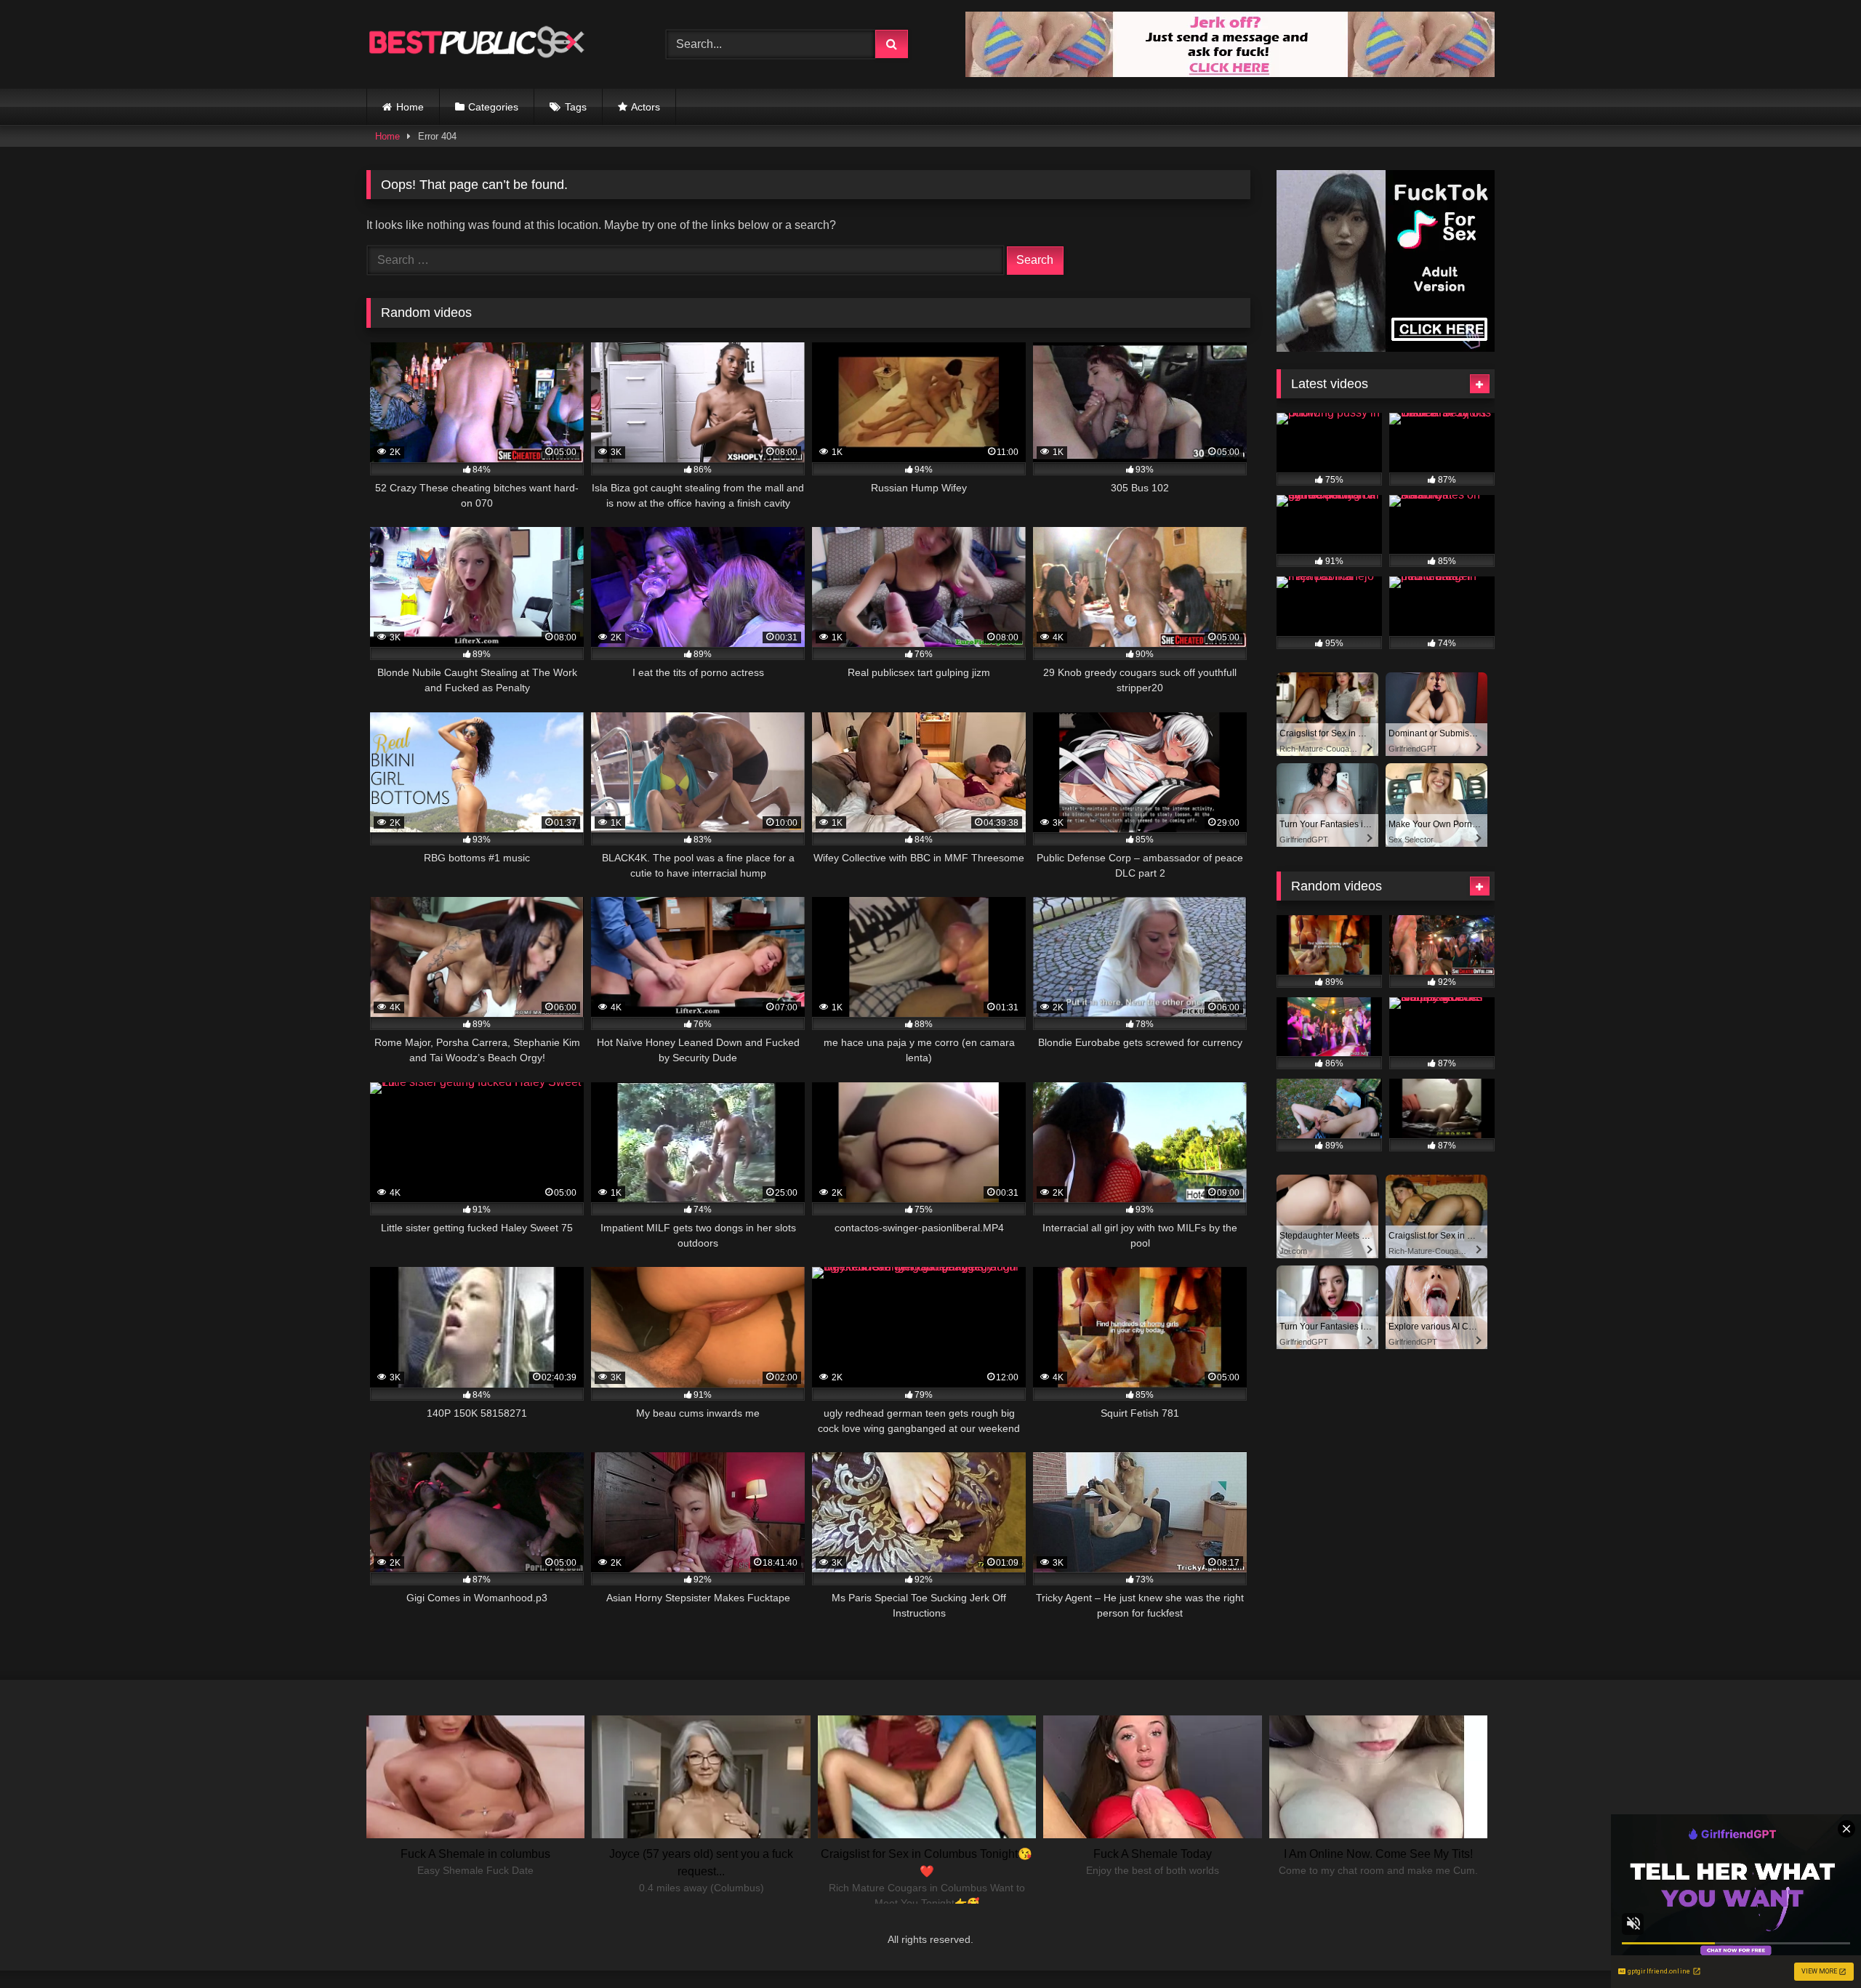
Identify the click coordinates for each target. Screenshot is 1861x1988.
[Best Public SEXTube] (475, 44)
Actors (646, 107)
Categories (493, 107)
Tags (576, 107)
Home (410, 107)
